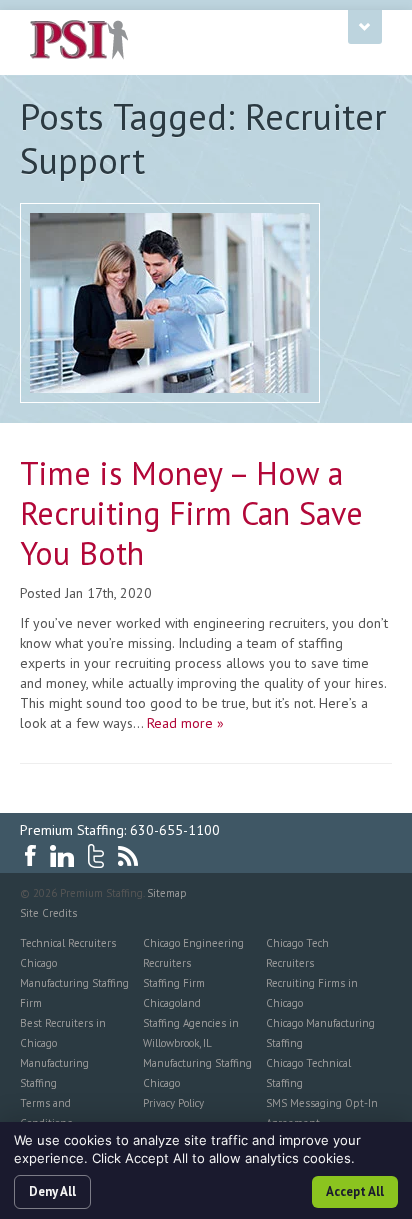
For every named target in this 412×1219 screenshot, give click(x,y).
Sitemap (167, 893)
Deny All (52, 1191)
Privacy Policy (173, 1103)
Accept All (355, 1191)
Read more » (185, 723)
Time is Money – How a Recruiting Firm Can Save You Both (191, 513)
